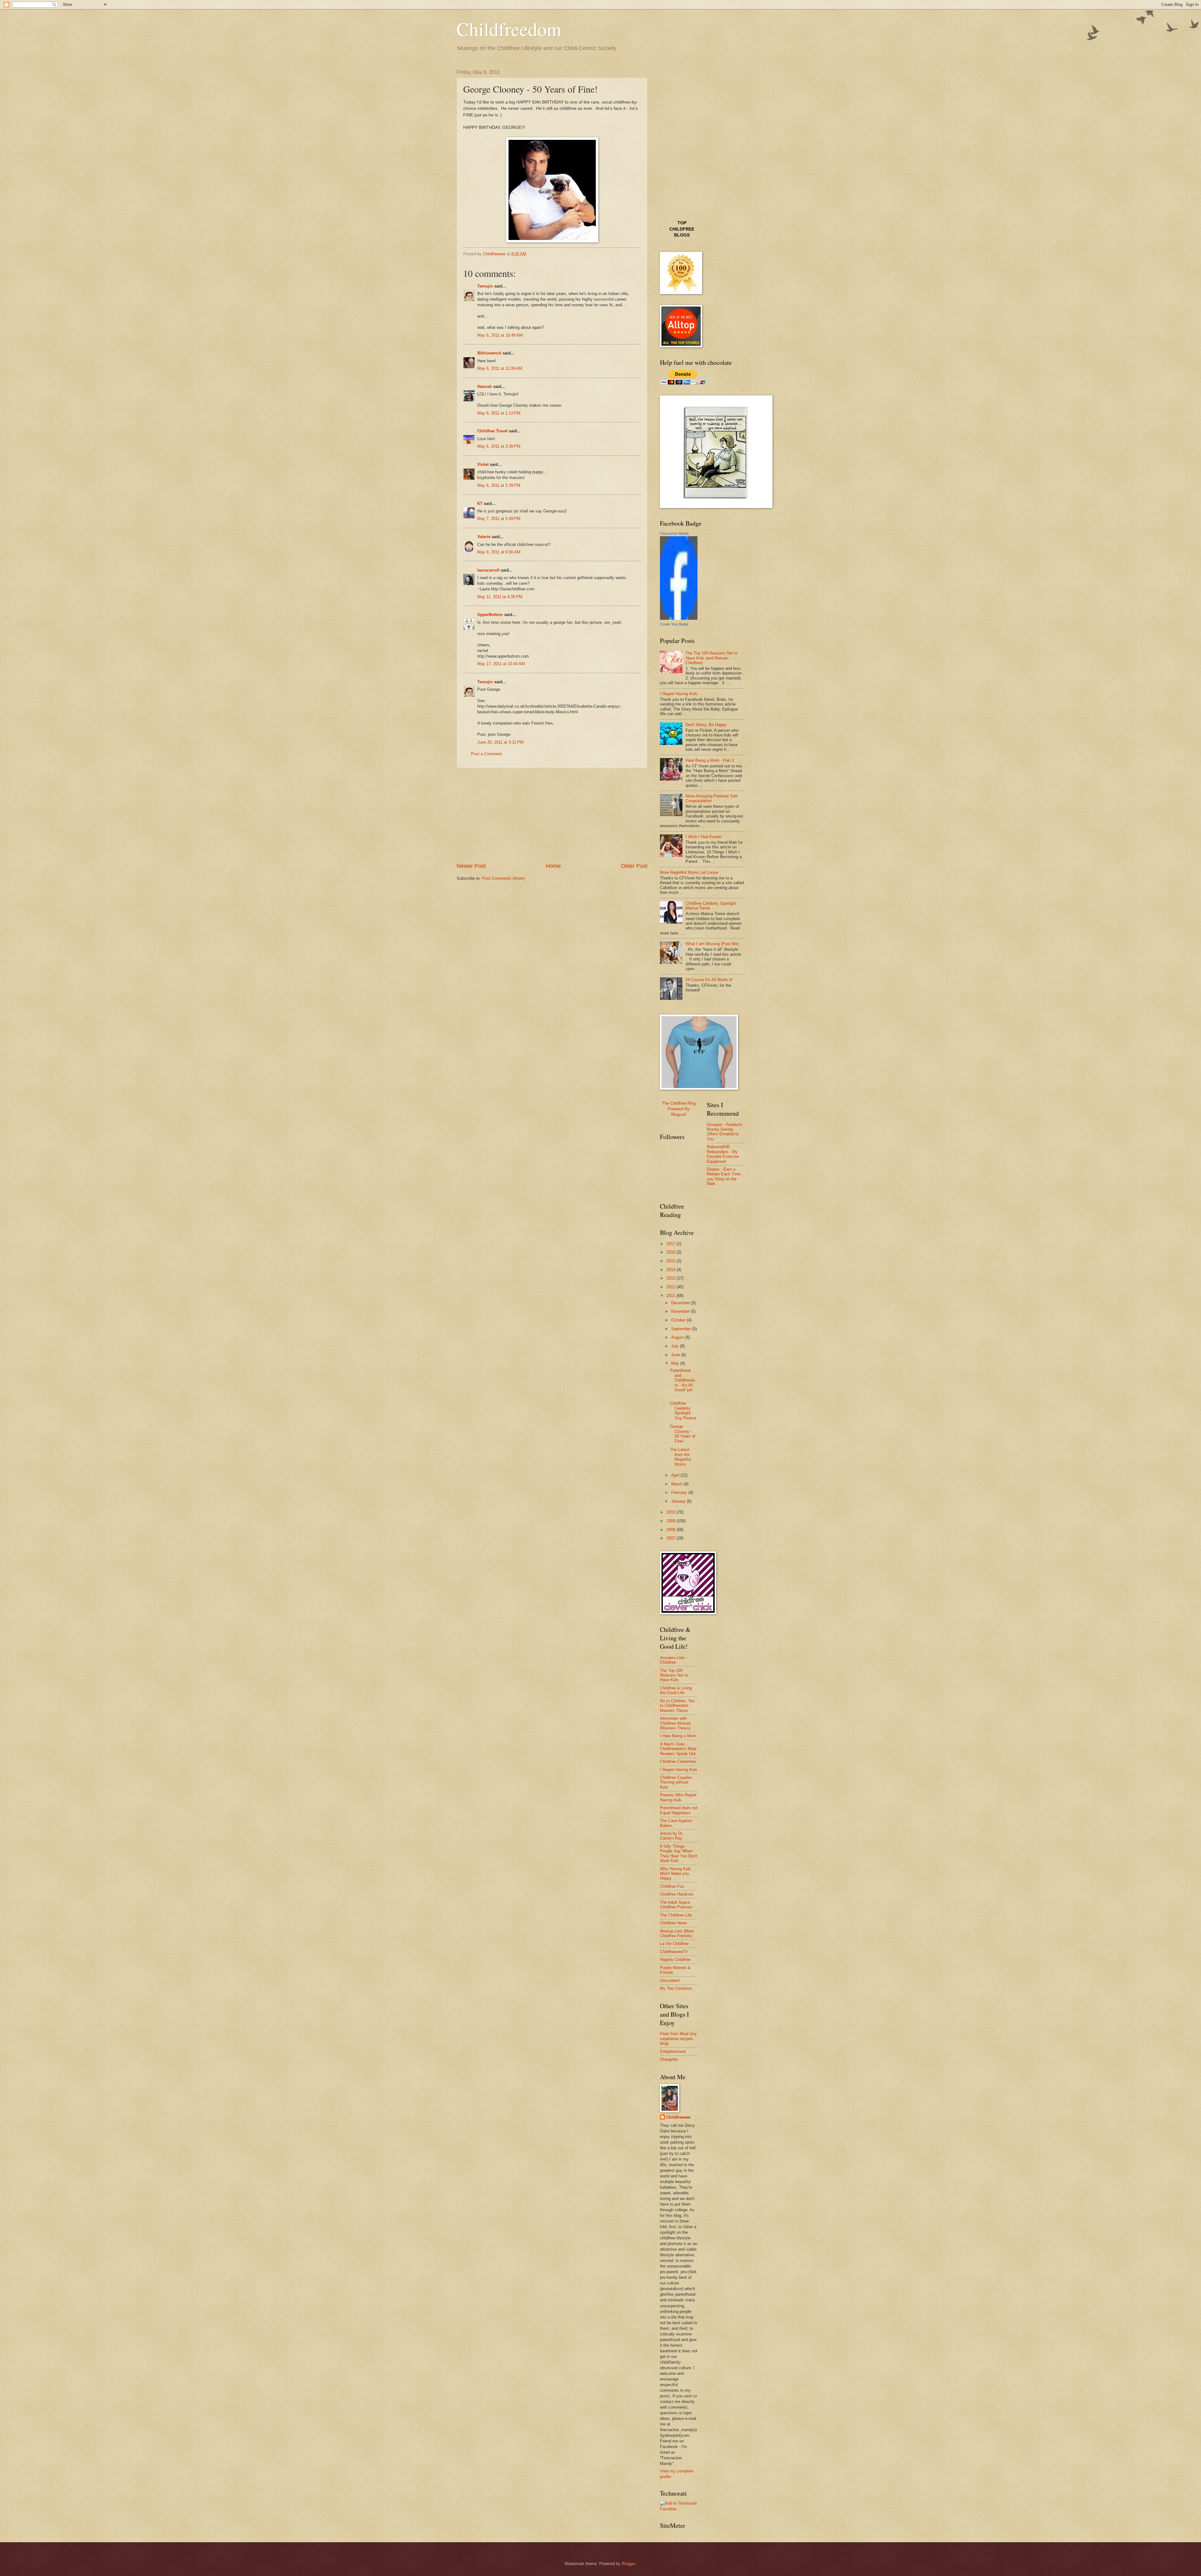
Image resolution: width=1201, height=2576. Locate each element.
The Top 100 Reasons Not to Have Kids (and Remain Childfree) (712, 658)
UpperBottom (490, 615)
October (679, 1320)
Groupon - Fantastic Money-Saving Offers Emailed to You (725, 1132)
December (681, 1303)
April (676, 1475)
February (680, 1492)
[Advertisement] (552, 815)
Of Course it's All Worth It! (709, 980)
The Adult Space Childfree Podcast (676, 1905)
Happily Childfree (675, 1960)
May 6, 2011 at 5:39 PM (499, 485)
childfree (682, 229)
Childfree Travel (492, 431)
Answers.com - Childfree (674, 1660)
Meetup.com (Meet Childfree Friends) (677, 1933)
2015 (671, 1261)
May (676, 1363)
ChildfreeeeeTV (674, 1952)
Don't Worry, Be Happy (706, 725)
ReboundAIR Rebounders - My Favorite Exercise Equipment (723, 1154)
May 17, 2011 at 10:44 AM (501, 664)
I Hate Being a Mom (678, 1736)
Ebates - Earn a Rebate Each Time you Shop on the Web (724, 1176)
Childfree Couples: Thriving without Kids (677, 1782)
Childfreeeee (678, 2117)
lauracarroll (488, 570)
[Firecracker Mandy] (679, 618)
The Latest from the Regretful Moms (680, 1457)
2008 (671, 1530)
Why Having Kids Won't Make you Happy (676, 1874)
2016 (671, 1252)
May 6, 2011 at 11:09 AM (500, 368)
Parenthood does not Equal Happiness (679, 1810)
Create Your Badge (674, 624)
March (677, 1484)
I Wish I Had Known (704, 837)
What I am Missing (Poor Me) (712, 944)
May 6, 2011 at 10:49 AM (500, 335)
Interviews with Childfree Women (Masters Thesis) (675, 1723)
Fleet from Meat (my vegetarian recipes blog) (678, 2039)
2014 (671, 1270)
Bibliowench (489, 353)
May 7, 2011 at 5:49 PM (499, 519)
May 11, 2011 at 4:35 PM (500, 597)
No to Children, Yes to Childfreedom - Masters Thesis (677, 1706)
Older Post (634, 866)
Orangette (669, 2059)
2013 (671, 1278)
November (681, 1311)
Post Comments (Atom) (503, 878)
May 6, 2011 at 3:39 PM (499, 446)
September (682, 1329)
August (678, 1337)
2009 (671, 1521)
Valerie (484, 537)
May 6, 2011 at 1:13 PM (499, 413)
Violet (483, 464)
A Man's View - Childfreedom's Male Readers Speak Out (678, 1749)
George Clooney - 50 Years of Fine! (683, 1434)
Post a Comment (486, 754)
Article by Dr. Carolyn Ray (672, 1836)
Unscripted (670, 1980)
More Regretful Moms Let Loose (689, 872)
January (679, 1501)
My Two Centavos (676, 1988)
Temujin (485, 286)
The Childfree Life (676, 1915)
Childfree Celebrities (678, 1761)
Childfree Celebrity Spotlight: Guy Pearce (683, 1410)
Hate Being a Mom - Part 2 (710, 760)
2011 (671, 1296)
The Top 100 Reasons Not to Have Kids (674, 1675)
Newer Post (471, 866)
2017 (671, 1244)
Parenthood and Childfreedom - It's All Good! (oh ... (682, 1382)
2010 (671, 1512)
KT (480, 504)
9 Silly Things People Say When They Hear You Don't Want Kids (679, 1853)
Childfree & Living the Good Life (676, 1690)
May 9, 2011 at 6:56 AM (499, 552)
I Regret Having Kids (679, 694)
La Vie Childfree (674, 1944)
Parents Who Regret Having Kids (678, 1797)
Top (682, 223)
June (676, 1355)
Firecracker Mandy (674, 533)
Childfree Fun (672, 1886)
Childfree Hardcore (677, 1894)
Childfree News (674, 1923)
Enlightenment (673, 2052)
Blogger (628, 2564)
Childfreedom (509, 29)
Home (553, 866)
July (676, 1346)
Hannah (485, 387)
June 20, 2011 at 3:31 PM (500, 742)
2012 (671, 1287)
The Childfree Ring (679, 1103)
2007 (671, 1538)
